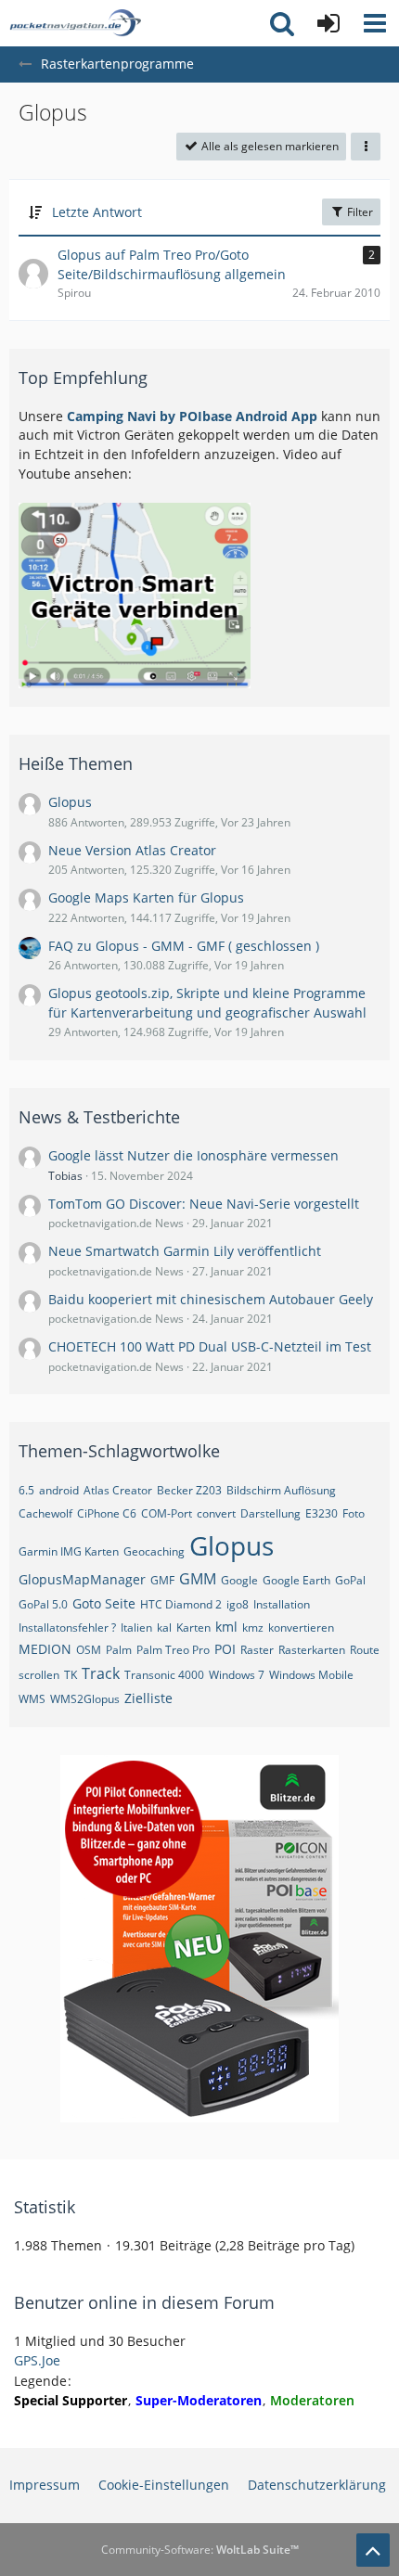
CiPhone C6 (107, 1513)
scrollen (39, 1675)
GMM (198, 1579)
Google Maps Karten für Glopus (146, 897)
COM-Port (167, 1513)
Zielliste (148, 1698)
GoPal (350, 1580)
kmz (253, 1628)
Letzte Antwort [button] (97, 212)
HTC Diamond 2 (181, 1604)
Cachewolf (45, 1513)
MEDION (45, 1649)
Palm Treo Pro (173, 1650)
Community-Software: (200, 2550)
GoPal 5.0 (43, 1604)
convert (216, 1513)
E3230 (322, 1513)
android (59, 1490)
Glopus (70, 802)
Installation (282, 1604)
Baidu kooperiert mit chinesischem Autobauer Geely (211, 1299)
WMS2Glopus (85, 1699)
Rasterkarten (312, 1650)
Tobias (65, 1176)
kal (164, 1628)
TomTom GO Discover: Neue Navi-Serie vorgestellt (204, 1204)
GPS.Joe (37, 2360)
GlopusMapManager (82, 1579)
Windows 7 (237, 1675)
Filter (359, 212)
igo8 (238, 1604)
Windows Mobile (311, 1675)
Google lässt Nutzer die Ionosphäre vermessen (193, 1155)
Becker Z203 (189, 1490)
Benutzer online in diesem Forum (144, 2302)
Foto (354, 1513)
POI (225, 1649)
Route (365, 1650)
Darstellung (270, 1513)
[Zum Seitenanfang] (373, 2550)
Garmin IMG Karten (69, 1551)
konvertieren (301, 1628)
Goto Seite (104, 1603)
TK (71, 1675)
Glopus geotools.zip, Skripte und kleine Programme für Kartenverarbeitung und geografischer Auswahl (207, 1003)
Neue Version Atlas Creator (132, 850)
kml (226, 1627)
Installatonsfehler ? (67, 1628)
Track (101, 1673)
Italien (136, 1628)
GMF (162, 1580)
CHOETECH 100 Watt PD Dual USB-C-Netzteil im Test (210, 1346)
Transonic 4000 (164, 1675)
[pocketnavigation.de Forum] (75, 23)
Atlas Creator (118, 1490)
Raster (257, 1650)
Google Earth (296, 1580)
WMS (32, 1699)
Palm (119, 1650)
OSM (89, 1650)
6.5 (26, 1490)
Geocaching (154, 1551)
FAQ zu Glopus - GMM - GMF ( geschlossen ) (184, 946)
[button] (375, 23)
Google (239, 1580)
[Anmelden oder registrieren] (328, 23)
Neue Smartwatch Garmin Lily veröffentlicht (185, 1251)
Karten (193, 1628)
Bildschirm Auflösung (281, 1490)
